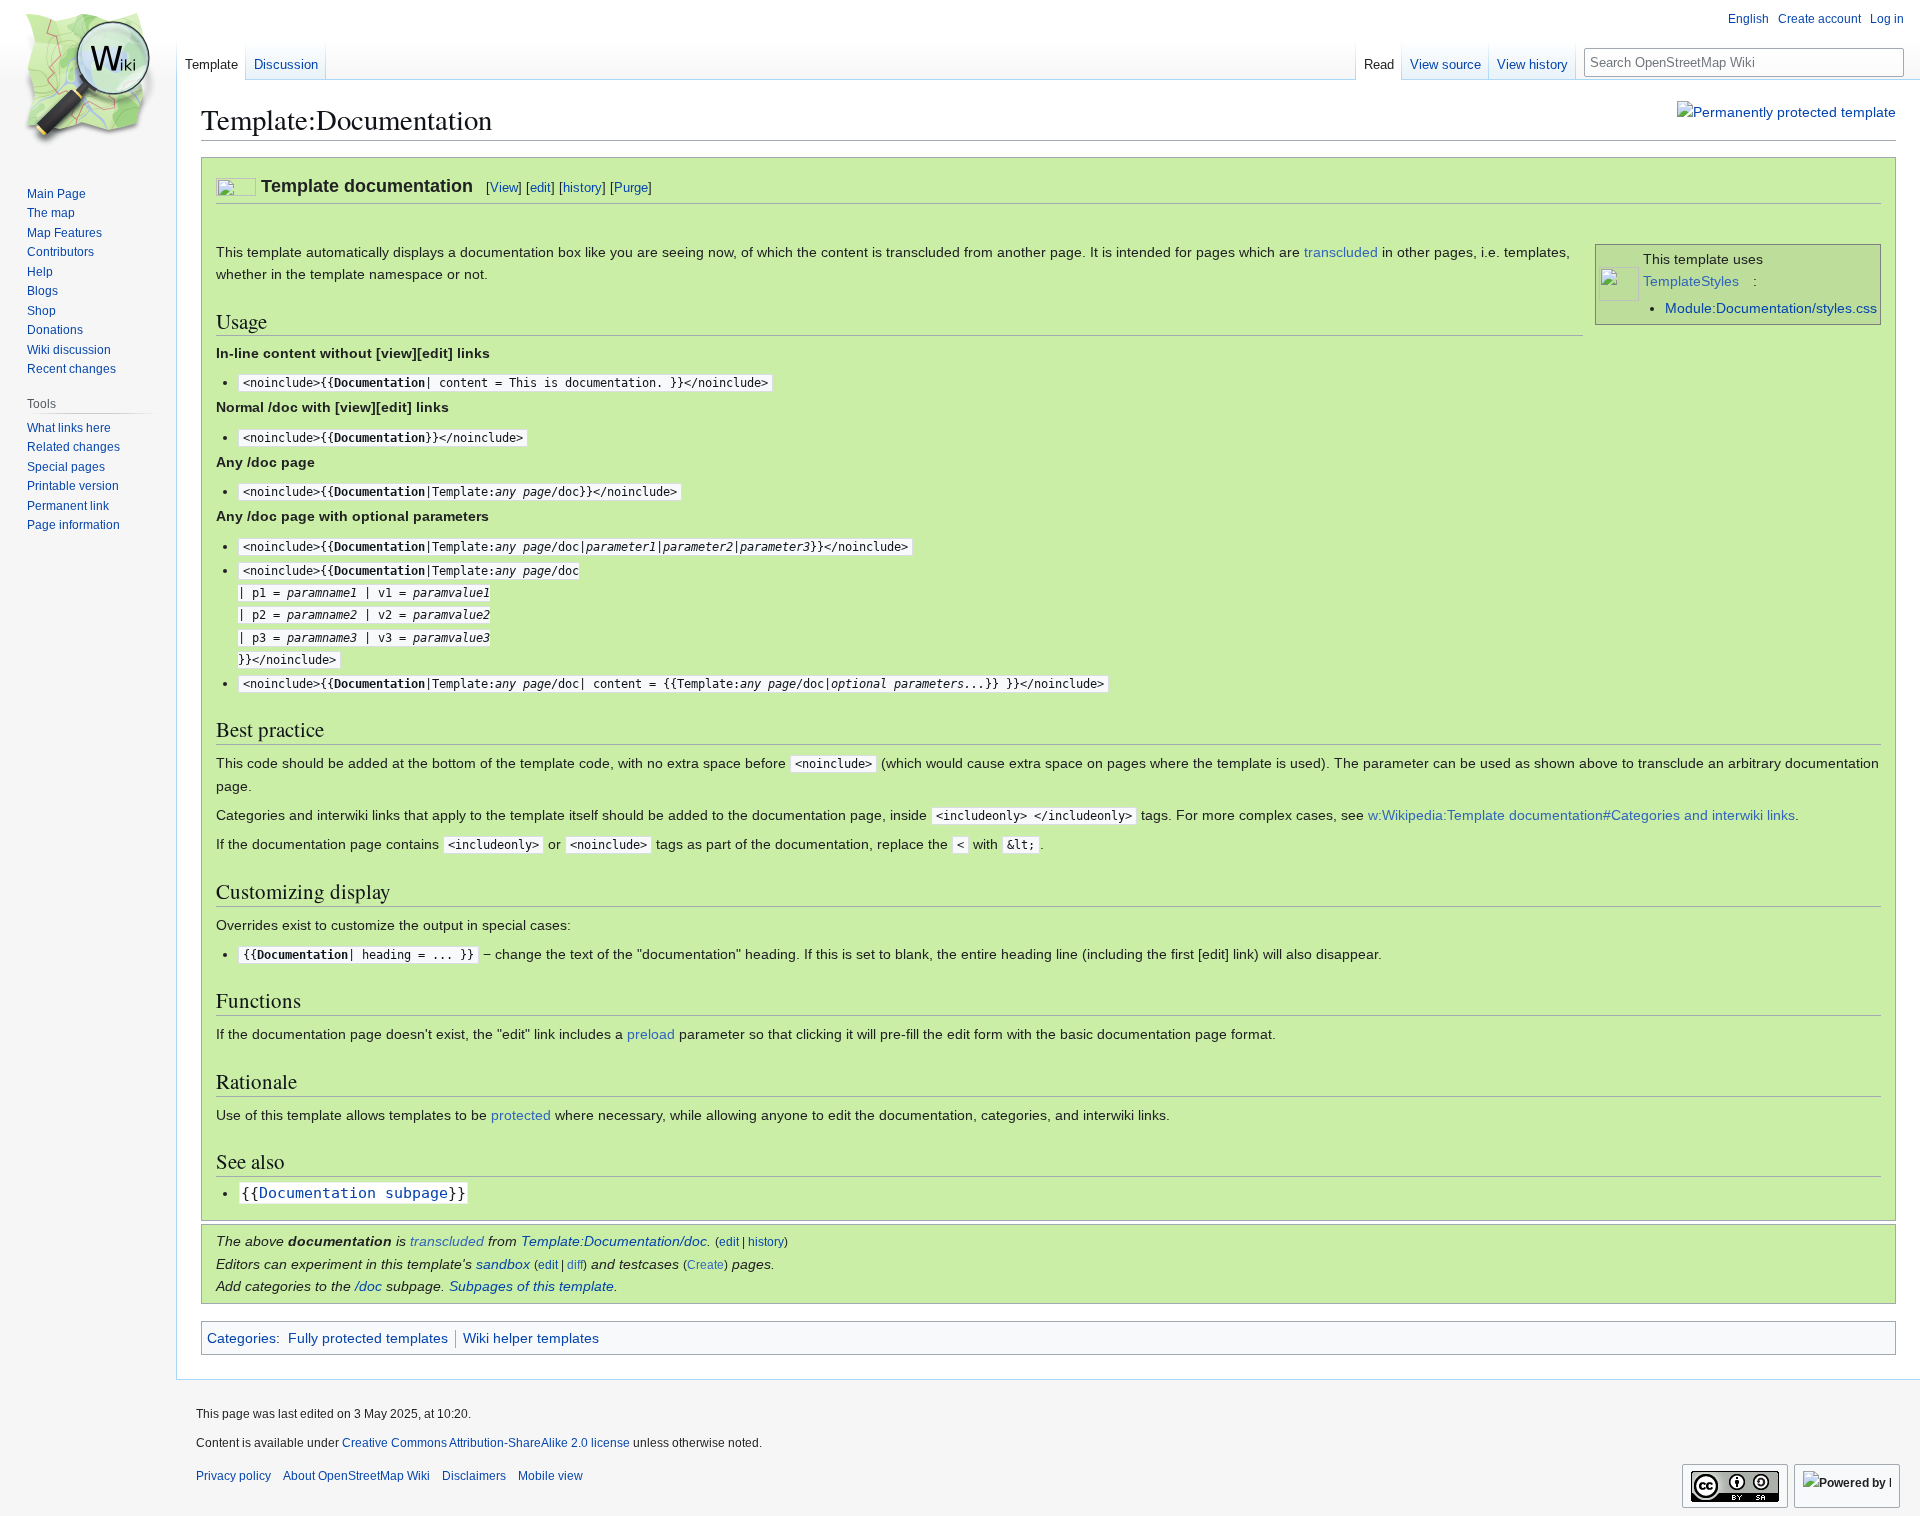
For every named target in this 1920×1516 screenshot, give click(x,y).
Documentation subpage (353, 1193)
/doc (368, 1286)
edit (540, 187)
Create (705, 1265)
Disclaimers (474, 1476)
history (582, 187)
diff (575, 1265)
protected (521, 1115)
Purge (631, 187)
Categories (241, 1338)
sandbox (503, 1264)
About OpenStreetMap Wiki (356, 1476)
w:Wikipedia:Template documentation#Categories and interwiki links (1581, 815)
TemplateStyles (1691, 281)
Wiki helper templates (531, 1338)
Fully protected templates (368, 1338)
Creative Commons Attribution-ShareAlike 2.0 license (486, 1443)
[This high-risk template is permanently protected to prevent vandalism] (1786, 111)
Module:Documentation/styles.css (1771, 308)
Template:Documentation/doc (614, 1241)
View (504, 187)
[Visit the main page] (88, 80)
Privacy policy (233, 1476)
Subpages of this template (531, 1286)
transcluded (1341, 252)
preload (651, 1034)
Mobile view (550, 1476)
